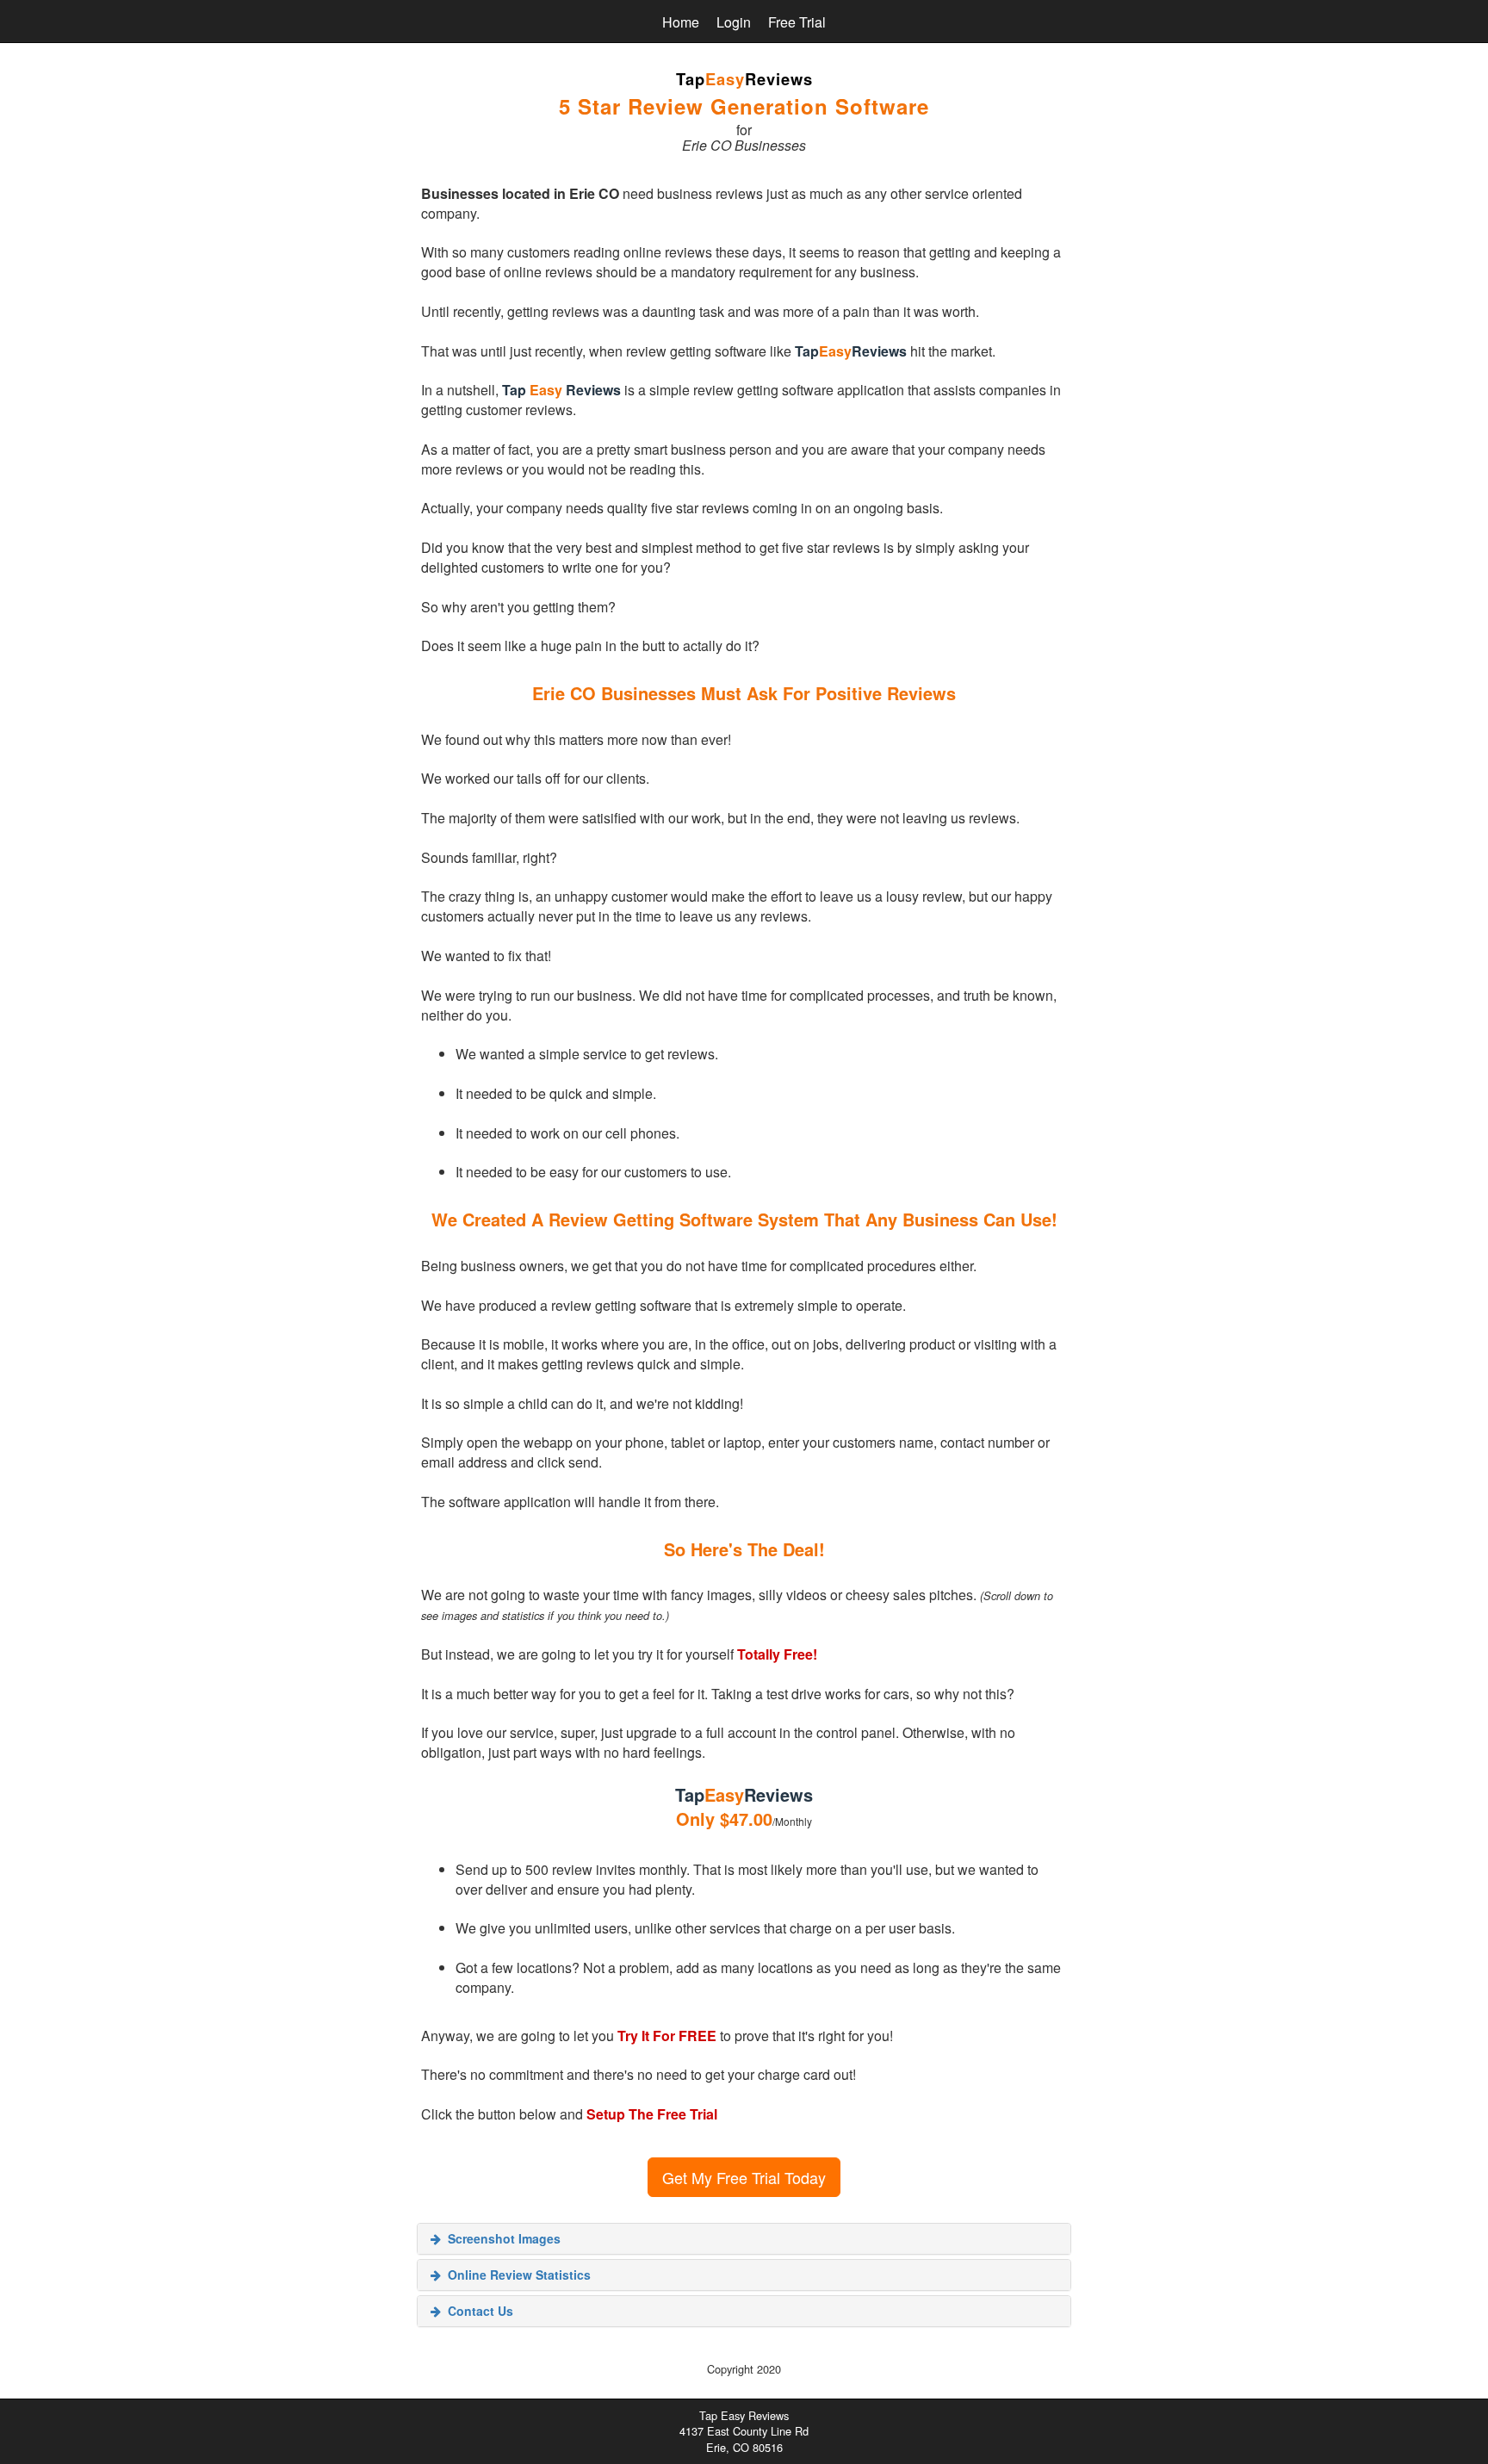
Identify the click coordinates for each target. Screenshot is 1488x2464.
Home (681, 22)
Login (734, 22)
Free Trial (797, 22)
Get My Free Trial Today (744, 2177)
